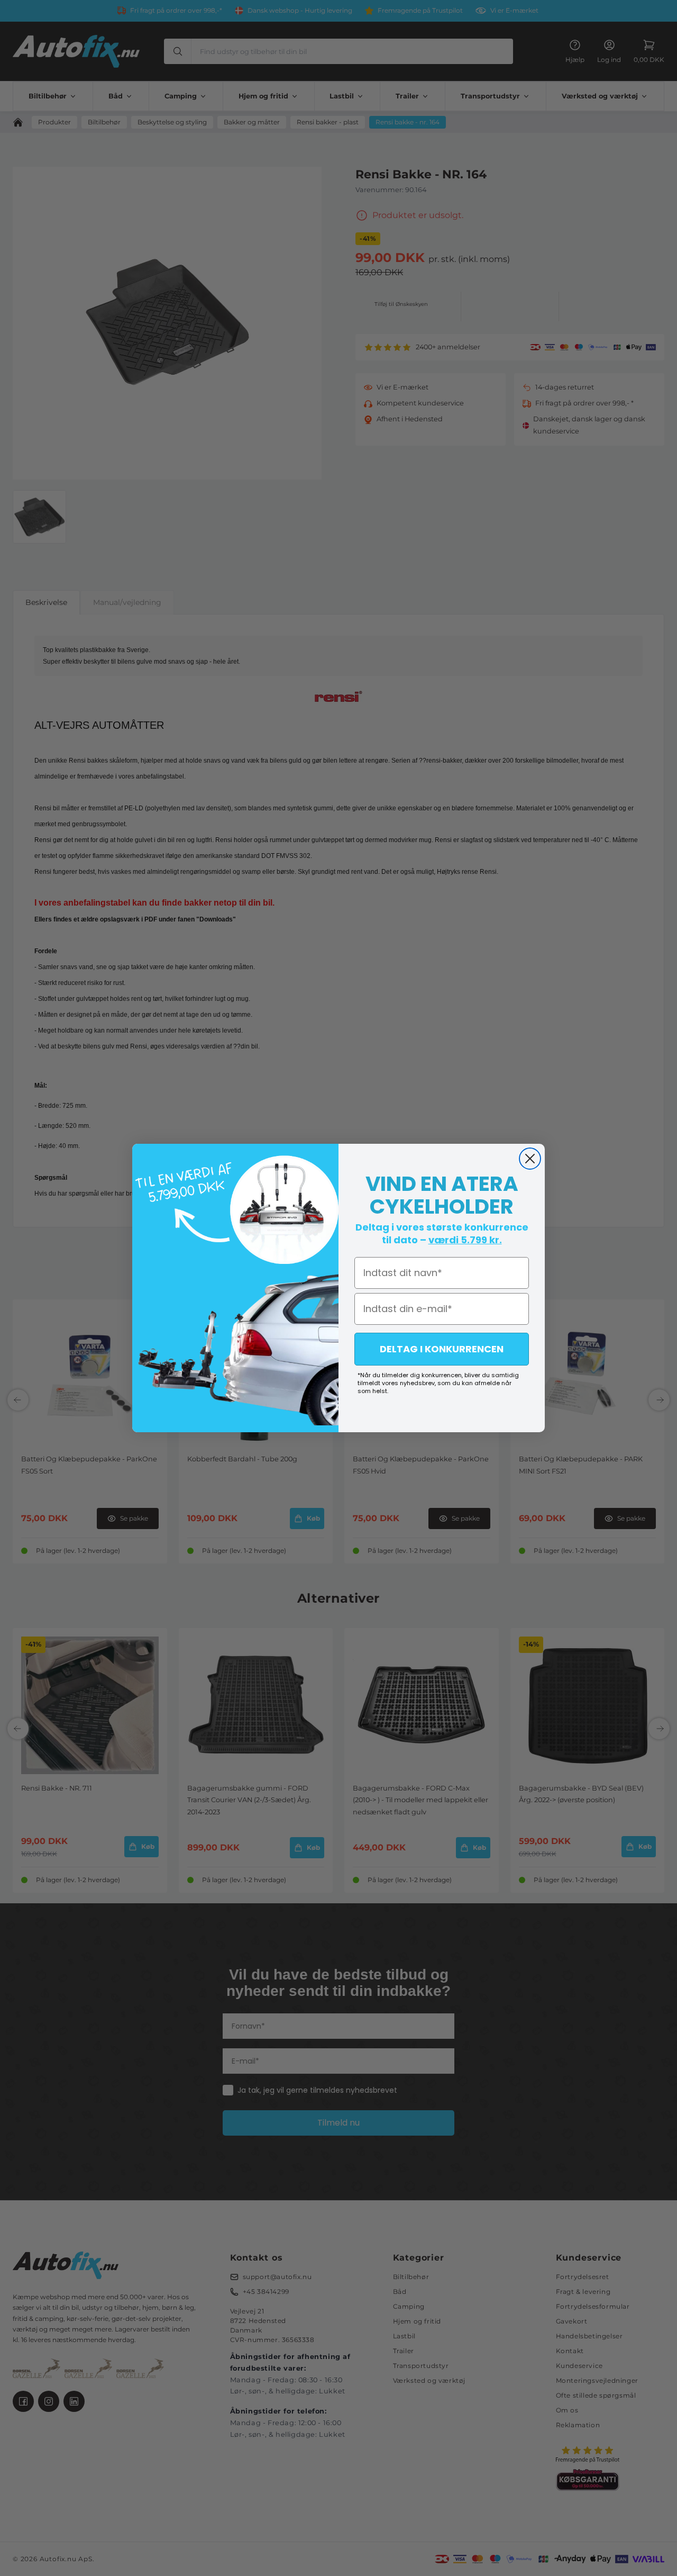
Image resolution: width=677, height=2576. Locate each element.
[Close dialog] (530, 1159)
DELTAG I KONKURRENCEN (442, 1349)
